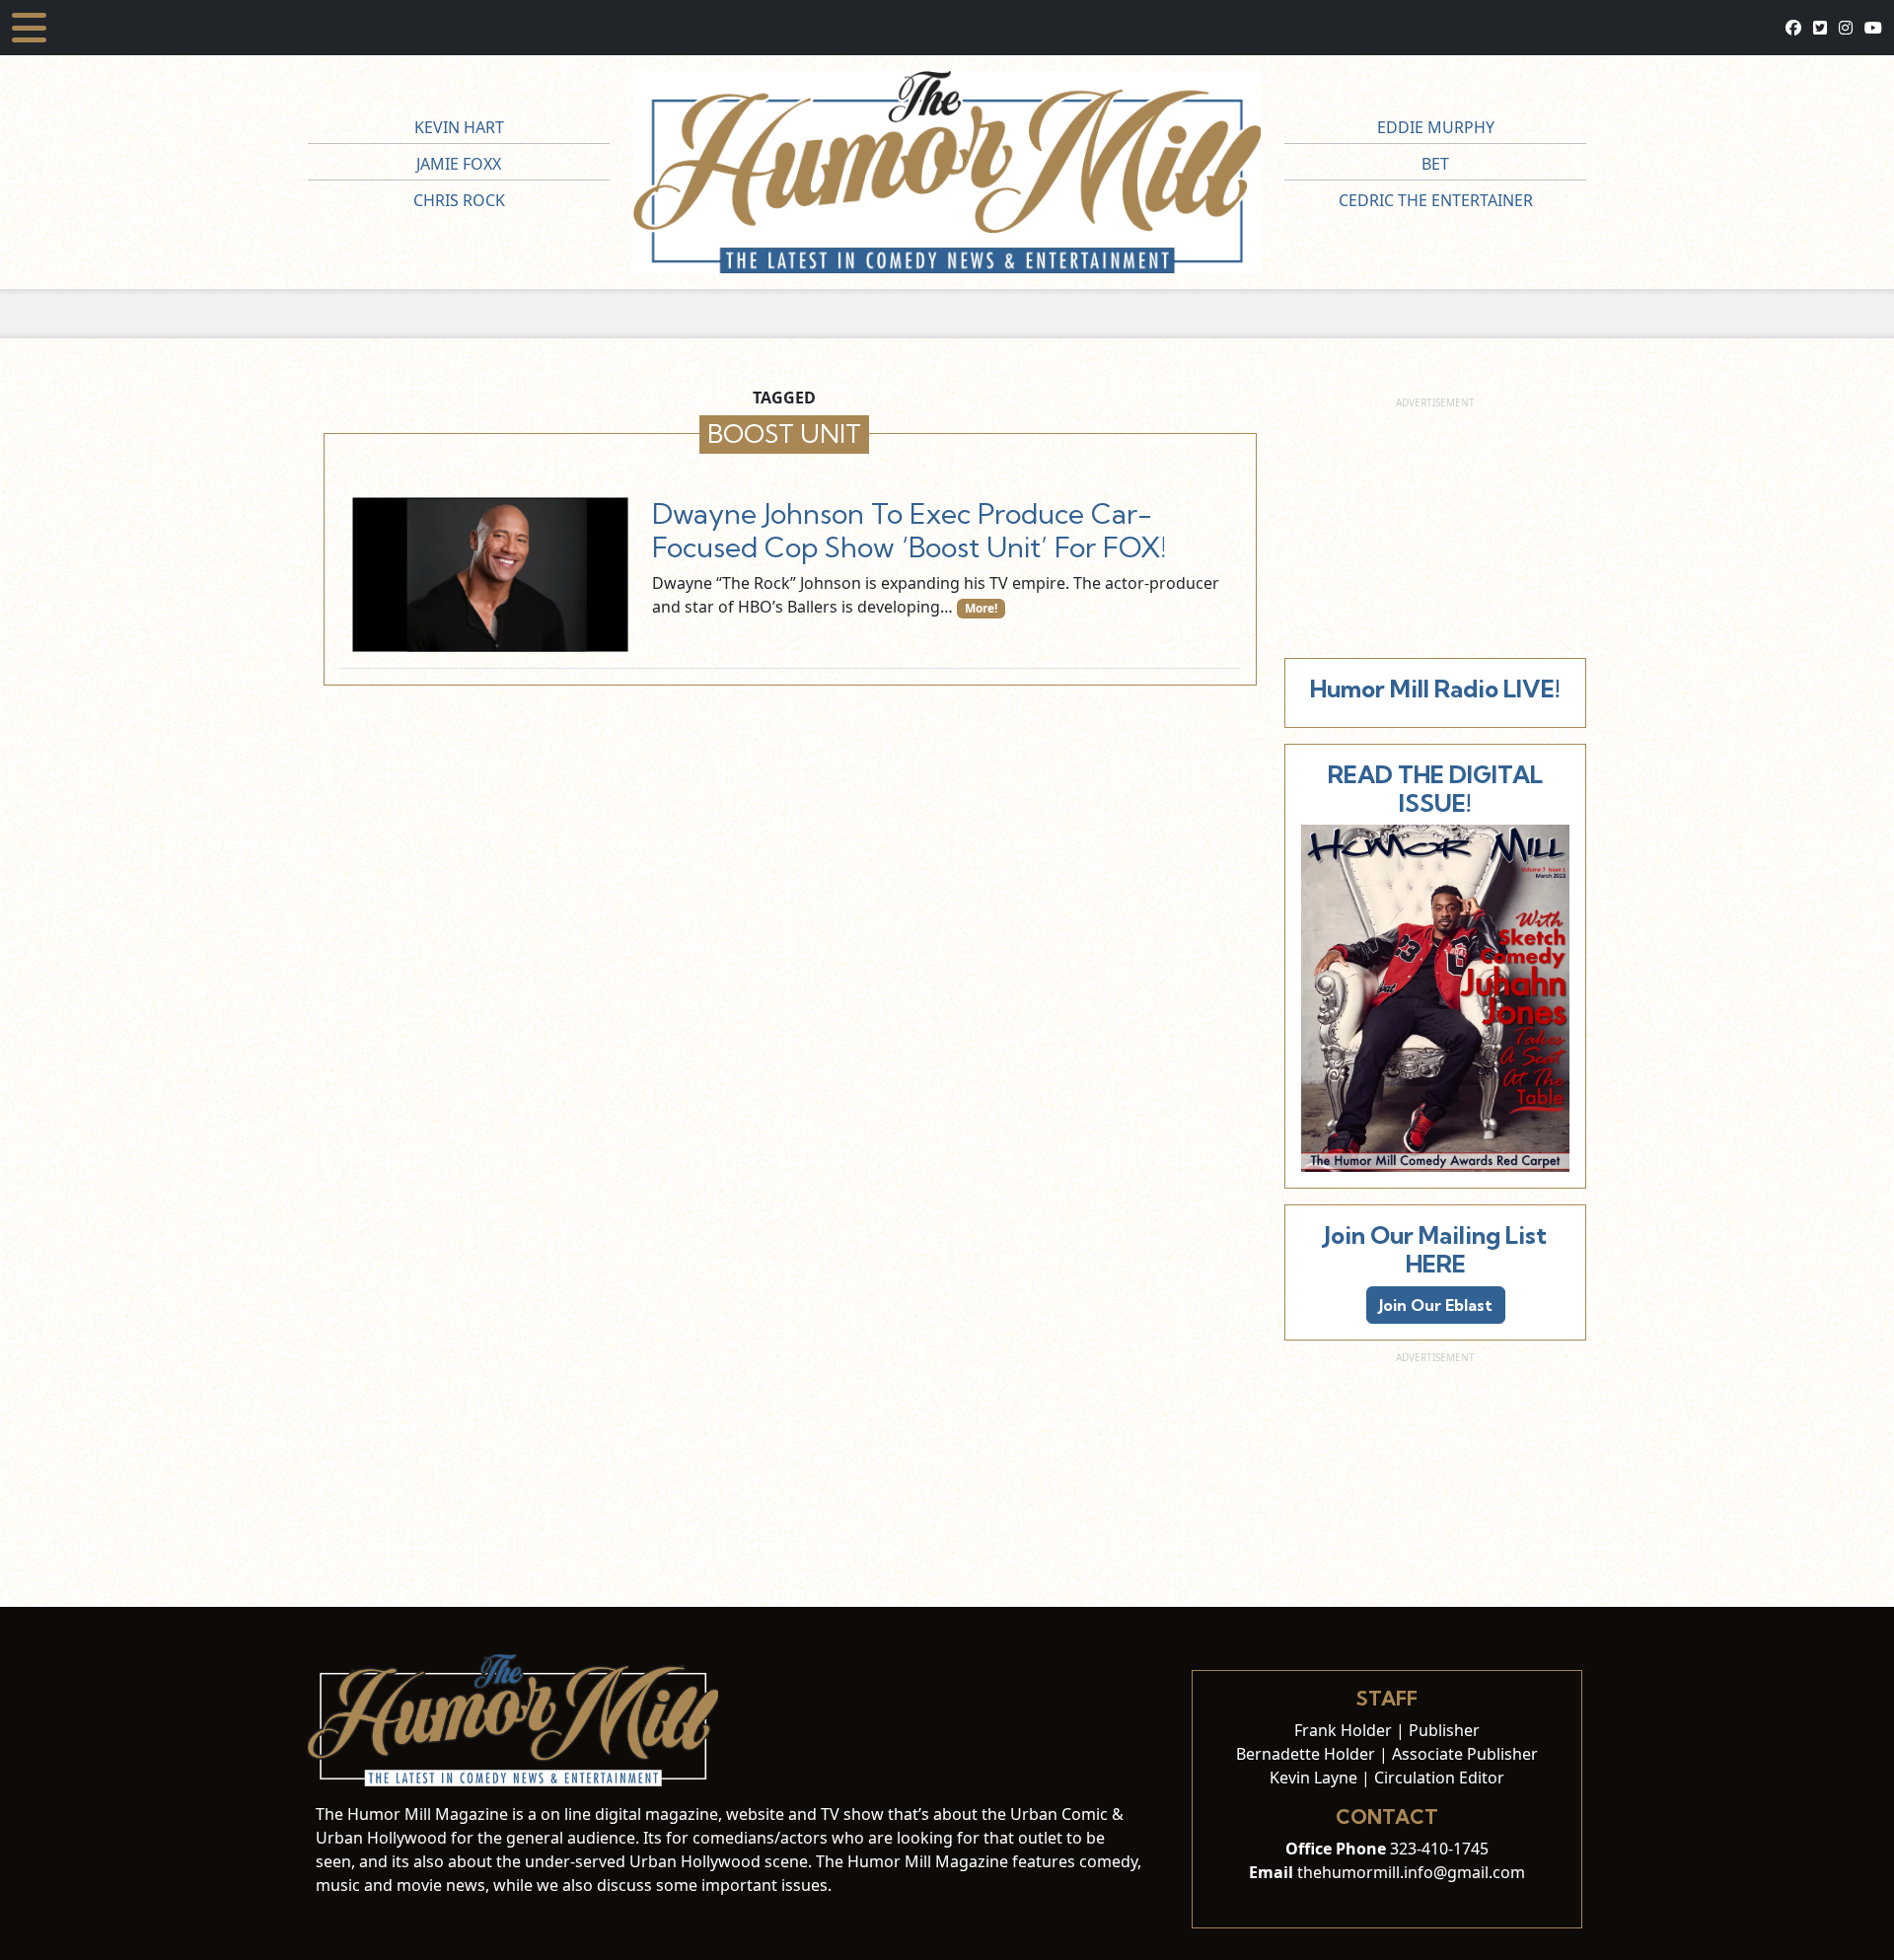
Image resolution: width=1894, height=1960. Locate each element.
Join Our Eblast (1436, 1305)
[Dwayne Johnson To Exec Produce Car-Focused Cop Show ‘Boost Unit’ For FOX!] (490, 575)
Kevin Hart (459, 127)
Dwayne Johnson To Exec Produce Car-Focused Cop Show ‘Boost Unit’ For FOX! (909, 530)
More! (981, 608)
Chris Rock (459, 200)
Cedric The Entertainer (1436, 200)
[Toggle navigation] (29, 28)
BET (1435, 164)
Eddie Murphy (1436, 127)
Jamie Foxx (459, 164)
